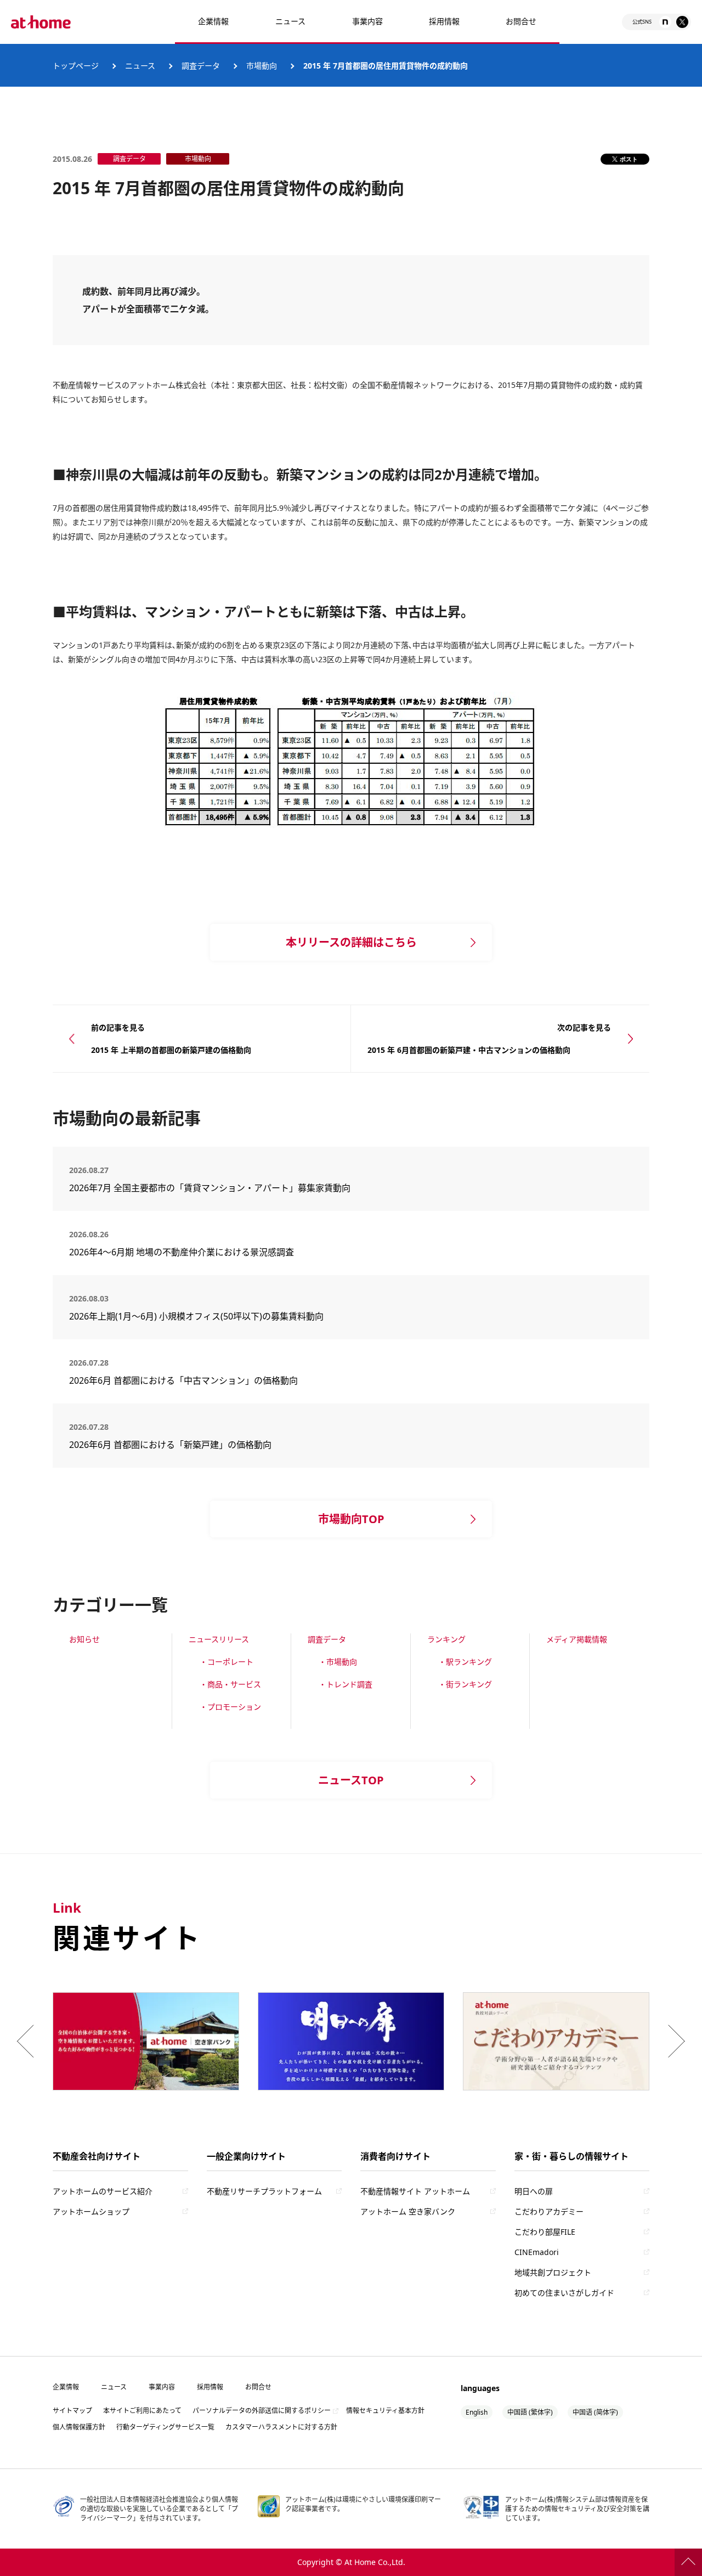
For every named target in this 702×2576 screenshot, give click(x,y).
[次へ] (674, 2041)
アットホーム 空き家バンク (408, 2211)
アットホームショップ (91, 2211)
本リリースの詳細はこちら (351, 942)
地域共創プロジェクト (553, 2272)
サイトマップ (72, 2411)
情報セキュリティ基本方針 (385, 2411)
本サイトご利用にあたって (142, 2411)
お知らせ (84, 1639)
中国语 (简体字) (595, 2412)
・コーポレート (227, 1662)
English (477, 2412)
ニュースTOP (351, 1780)
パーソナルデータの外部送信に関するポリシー (262, 2411)
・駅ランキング (465, 1662)
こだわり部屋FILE (545, 2232)
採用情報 (210, 2387)
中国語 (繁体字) (530, 2412)
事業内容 (367, 21)
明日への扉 (534, 2191)
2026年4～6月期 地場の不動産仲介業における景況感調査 (182, 1252)
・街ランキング (465, 1684)
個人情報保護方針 (79, 2427)
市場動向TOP (351, 1519)
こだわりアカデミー (549, 2211)
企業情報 (213, 21)
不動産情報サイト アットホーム (415, 2191)
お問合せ (521, 21)
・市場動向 (338, 1662)
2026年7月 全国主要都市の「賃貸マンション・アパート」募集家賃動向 (210, 1188)
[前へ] (28, 2041)
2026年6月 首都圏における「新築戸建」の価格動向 (170, 1445)
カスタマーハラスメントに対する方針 (281, 2427)
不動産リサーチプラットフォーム (264, 2191)
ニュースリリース (219, 1639)
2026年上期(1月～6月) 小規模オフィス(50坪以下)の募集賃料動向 (201, 1316)
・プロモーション (230, 1707)
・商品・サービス (230, 1684)
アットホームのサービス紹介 (103, 2191)
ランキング (446, 1639)
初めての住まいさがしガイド (564, 2293)
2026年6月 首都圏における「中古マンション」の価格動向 (183, 1380)
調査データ (327, 1639)
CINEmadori (537, 2252)
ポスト (629, 159)
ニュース (290, 21)
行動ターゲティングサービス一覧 (165, 2427)
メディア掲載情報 (577, 1639)
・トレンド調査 (346, 1684)
